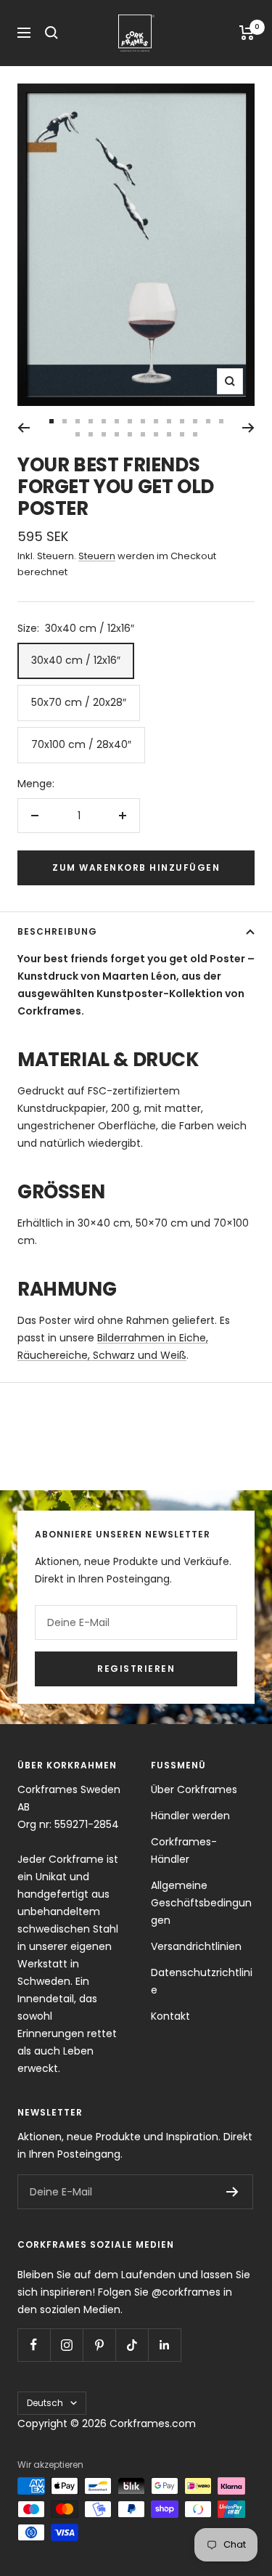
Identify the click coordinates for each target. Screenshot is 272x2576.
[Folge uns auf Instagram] (66, 2345)
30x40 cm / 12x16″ (76, 660)
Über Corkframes (194, 1789)
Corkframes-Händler (184, 1850)
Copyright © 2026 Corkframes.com (107, 2423)
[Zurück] (24, 428)
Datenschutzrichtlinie (202, 1981)
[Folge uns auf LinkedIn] (164, 2345)
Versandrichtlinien (196, 1946)
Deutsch (45, 2403)
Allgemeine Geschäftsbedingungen (201, 1903)
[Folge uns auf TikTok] (132, 2345)
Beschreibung (57, 931)
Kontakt (170, 2016)
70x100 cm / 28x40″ (81, 744)
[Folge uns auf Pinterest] (99, 2345)
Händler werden (190, 1816)
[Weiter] (248, 428)
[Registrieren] (232, 2192)
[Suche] (51, 33)
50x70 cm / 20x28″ (79, 702)
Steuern (97, 556)
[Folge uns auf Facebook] (34, 2345)
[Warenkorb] (247, 33)
